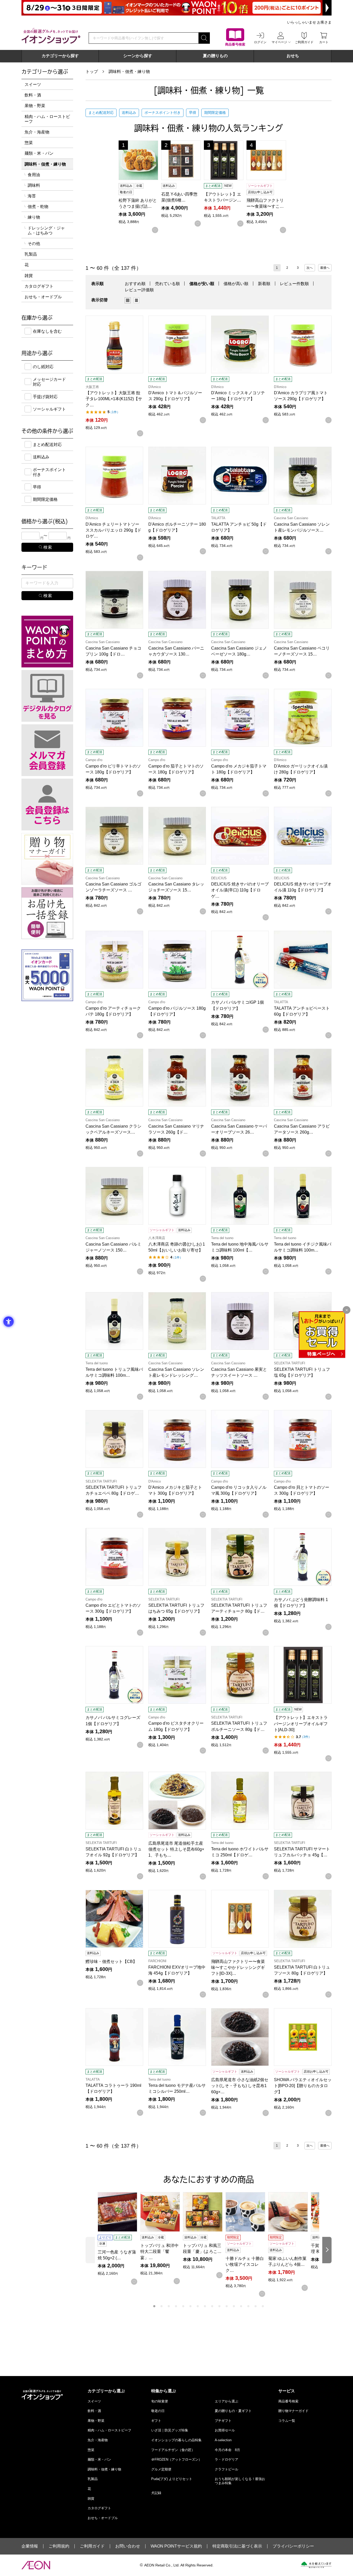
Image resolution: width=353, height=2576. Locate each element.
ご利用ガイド (92, 2546)
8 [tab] (205, 2306)
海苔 (32, 196)
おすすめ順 (135, 284)
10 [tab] (219, 2306)
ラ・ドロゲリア (227, 2459)
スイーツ (33, 84)
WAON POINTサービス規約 (176, 2546)
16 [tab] (263, 2306)
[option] (129, 300)
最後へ (325, 268)
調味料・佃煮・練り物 (129, 72)
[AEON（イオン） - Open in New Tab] (36, 2565)
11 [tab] (227, 2306)
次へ (310, 268)
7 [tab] (198, 2306)
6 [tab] (190, 2306)
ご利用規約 (59, 2546)
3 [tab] (169, 2306)
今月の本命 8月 (227, 2450)
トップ (92, 72)
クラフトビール (227, 2469)
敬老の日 (158, 2411)
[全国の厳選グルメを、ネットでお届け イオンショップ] (51, 36)
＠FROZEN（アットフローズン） (177, 2459)
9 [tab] (212, 2306)
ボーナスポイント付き (163, 113)
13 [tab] (241, 2306)
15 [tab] (256, 2306)
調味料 (34, 185)
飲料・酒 (33, 95)
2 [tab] (162, 2306)
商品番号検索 (288, 2401)
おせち (293, 56)
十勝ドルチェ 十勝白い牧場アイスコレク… (245, 2264)
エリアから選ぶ (227, 2401)
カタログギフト (39, 286)
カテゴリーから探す (60, 56)
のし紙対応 (43, 367)
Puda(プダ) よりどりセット (172, 2479)
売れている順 (167, 284)
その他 (34, 244)
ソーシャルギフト (49, 409)
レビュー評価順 (139, 290)
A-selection (223, 2440)
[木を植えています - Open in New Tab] (316, 2565)
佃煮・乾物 (38, 207)
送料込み (129, 113)
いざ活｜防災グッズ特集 (170, 2430)
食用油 (34, 175)
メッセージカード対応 (49, 382)
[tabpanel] (119, 2238)
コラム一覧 (287, 2421)
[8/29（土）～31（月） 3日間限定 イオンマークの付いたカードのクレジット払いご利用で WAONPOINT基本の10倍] (177, 8)
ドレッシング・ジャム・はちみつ (46, 230)
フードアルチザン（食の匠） (173, 2450)
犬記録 (156, 2493)
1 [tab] (154, 2306)
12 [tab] (234, 2306)
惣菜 (29, 143)
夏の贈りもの (215, 56)
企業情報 (30, 2546)
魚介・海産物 (37, 132)
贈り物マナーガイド (293, 2411)
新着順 (264, 284)
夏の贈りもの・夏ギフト (233, 2411)
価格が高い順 (236, 284)
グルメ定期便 (161, 2469)
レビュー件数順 (294, 284)
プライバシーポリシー (293, 2546)
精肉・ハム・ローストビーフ (47, 119)
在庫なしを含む (47, 331)
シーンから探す (138, 56)
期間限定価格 (215, 113)
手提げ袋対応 (45, 397)
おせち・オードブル (43, 297)
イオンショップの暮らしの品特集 (176, 2440)
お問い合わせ (128, 2546)
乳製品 (31, 254)
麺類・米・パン (39, 153)
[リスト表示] (136, 300)
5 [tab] (183, 2306)
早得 (193, 113)
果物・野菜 (35, 106)
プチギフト (223, 2421)
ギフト (156, 2421)
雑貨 (29, 276)
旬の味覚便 (160, 2401)
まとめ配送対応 (101, 113)
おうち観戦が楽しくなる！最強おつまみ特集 (240, 2481)
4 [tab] (176, 2306)
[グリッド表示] (128, 300)
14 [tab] (248, 2306)
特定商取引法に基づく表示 (237, 2546)
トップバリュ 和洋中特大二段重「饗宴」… (159, 2251)
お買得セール (225, 2430)
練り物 (34, 217)
